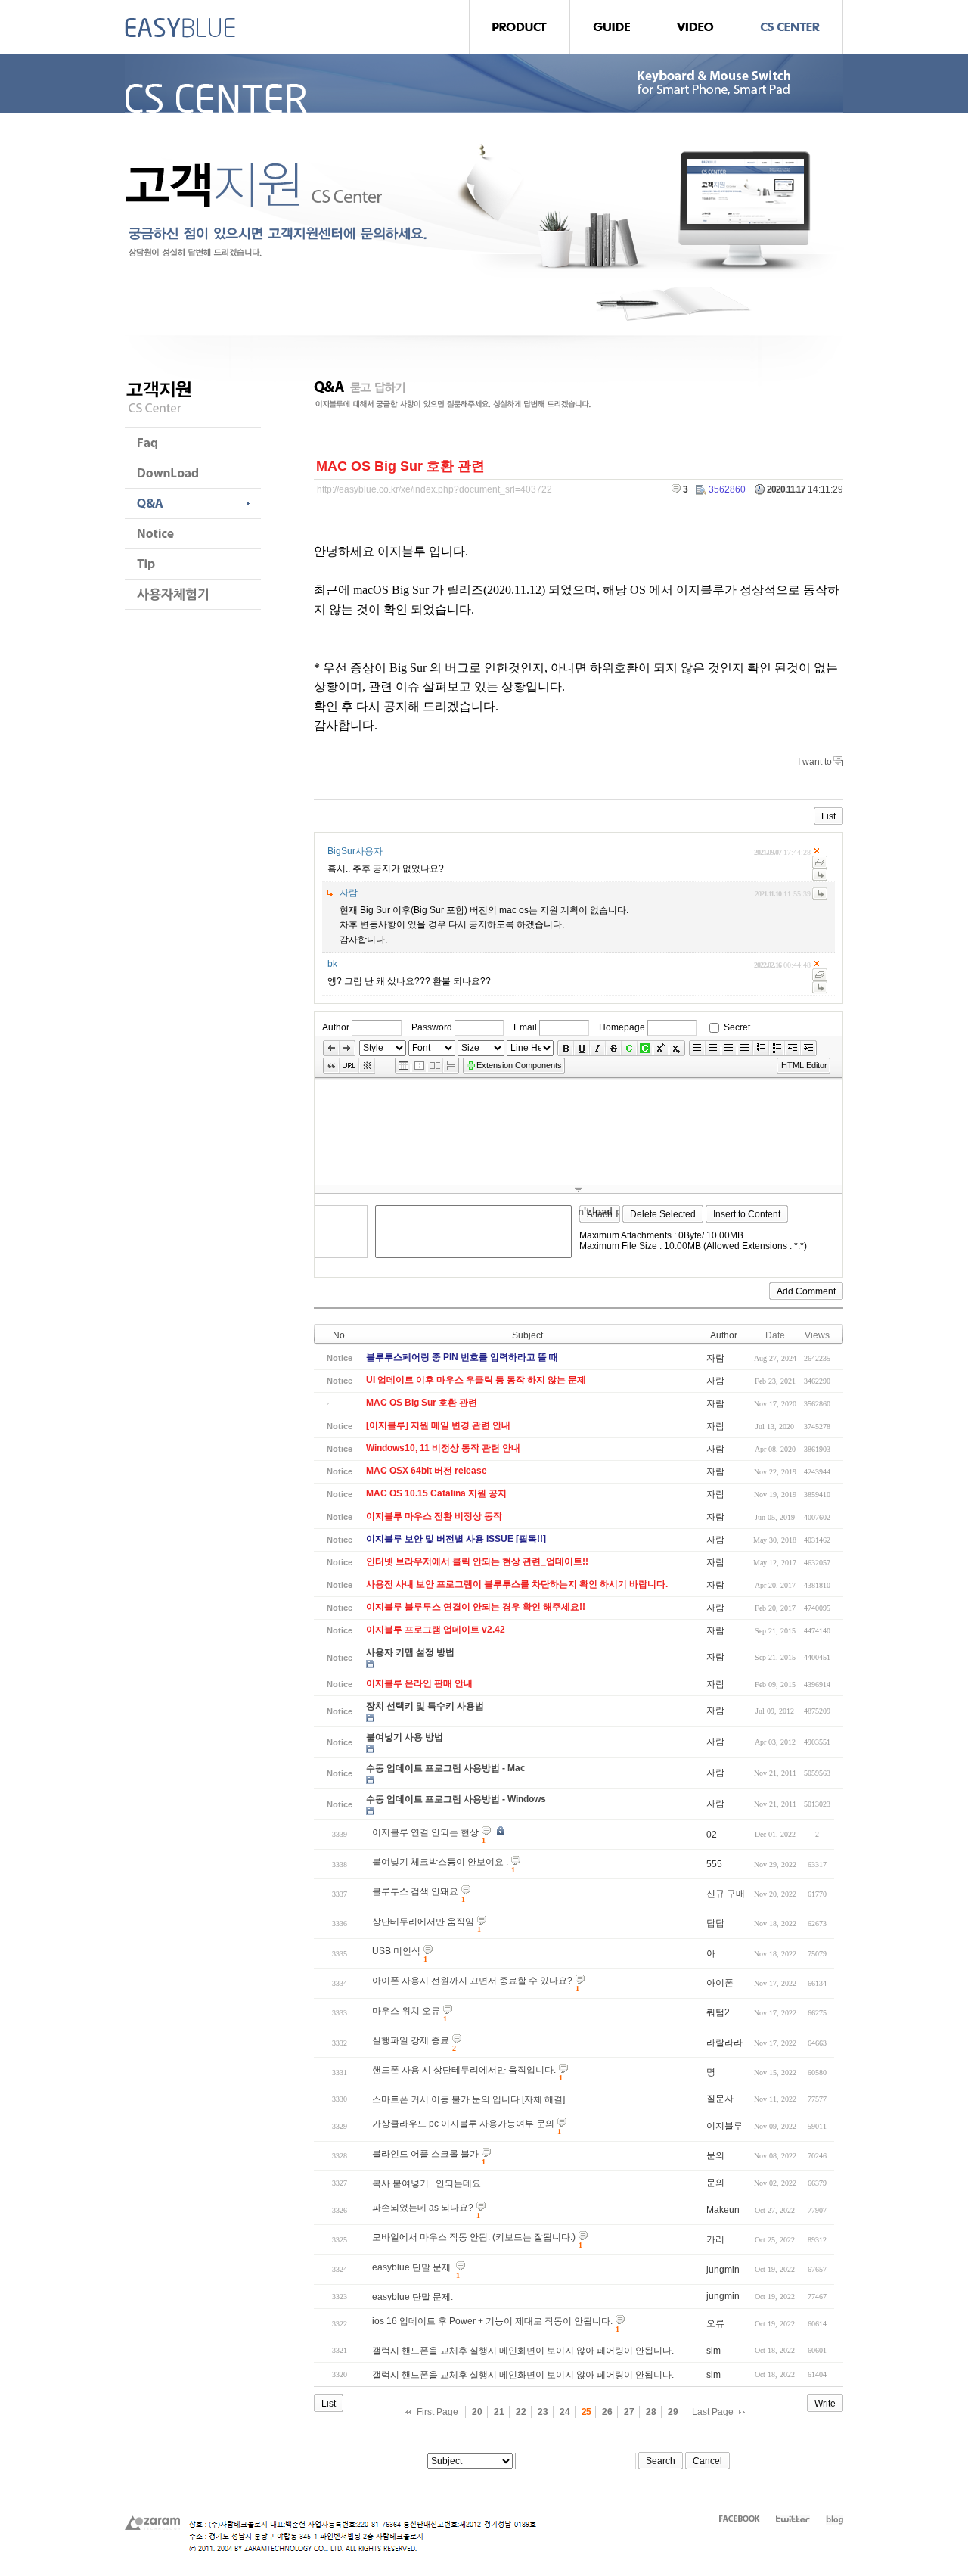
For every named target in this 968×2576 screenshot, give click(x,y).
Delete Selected (663, 1214)
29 (673, 2412)
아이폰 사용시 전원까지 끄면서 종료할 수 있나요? (472, 1981)
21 (499, 2412)
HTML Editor (804, 1065)
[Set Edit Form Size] (579, 1189)
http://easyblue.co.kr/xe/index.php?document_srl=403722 (434, 489)
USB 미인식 (396, 1951)
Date (775, 1335)
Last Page (713, 2412)
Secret (737, 1027)
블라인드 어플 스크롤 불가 (425, 2154)
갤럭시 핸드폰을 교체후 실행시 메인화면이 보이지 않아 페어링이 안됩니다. (523, 2351)
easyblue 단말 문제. (413, 2267)
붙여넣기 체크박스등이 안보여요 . (440, 1862)
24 (565, 2412)
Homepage (622, 1027)
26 (607, 2412)
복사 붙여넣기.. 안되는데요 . (429, 2183)
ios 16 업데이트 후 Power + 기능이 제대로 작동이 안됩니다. (492, 2321)
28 (651, 2412)
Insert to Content (747, 1214)
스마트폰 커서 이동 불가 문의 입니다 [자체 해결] (468, 2099)
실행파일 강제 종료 (411, 2040)
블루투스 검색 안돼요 (415, 1891)
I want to (815, 762)
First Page (437, 2412)
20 (477, 2412)
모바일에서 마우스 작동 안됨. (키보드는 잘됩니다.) (474, 2237)
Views (817, 1335)
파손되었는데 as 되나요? (423, 2208)
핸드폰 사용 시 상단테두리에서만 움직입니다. (464, 2070)
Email (525, 1027)
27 (629, 2412)
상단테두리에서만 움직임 (423, 1922)
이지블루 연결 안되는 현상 (425, 1832)
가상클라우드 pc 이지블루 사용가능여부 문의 (463, 2124)
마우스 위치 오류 (406, 2011)
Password (432, 1027)
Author (336, 1027)
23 (543, 2412)
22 (521, 2412)
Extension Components (519, 1065)
